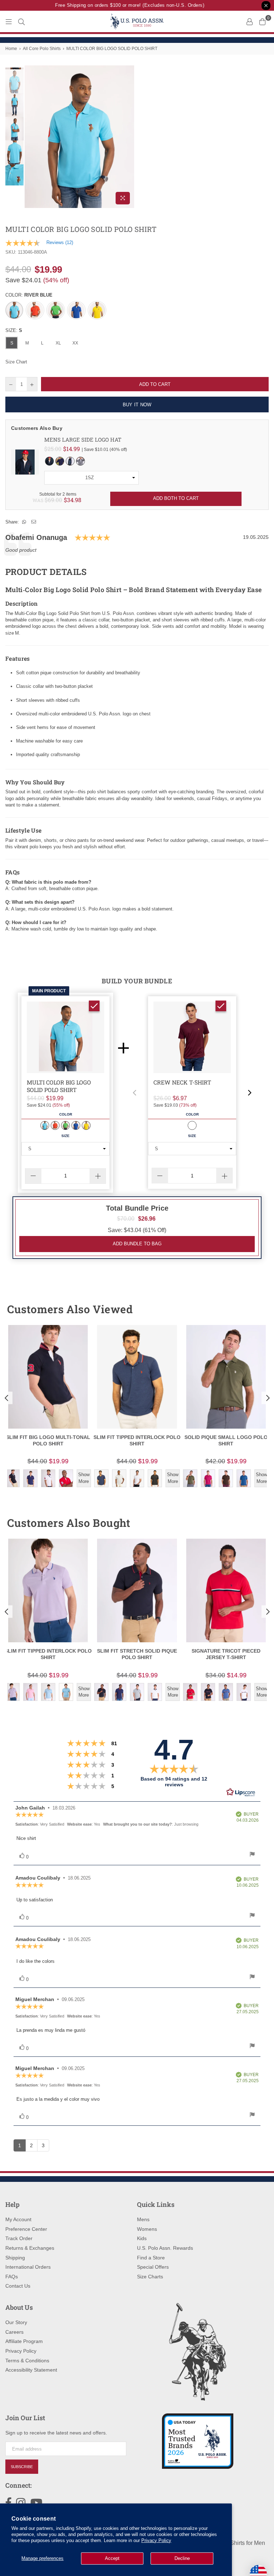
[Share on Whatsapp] (24, 522)
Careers (14, 2332)
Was (47, 500)
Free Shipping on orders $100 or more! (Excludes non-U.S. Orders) (121, 5)
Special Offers (153, 2267)
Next (128, 137)
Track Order (19, 2238)
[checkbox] (94, 1006)
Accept (112, 2558)
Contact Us (18, 2286)
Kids (142, 2238)
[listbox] (92, 478)
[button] (135, 1093)
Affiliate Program (24, 2341)
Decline (182, 2558)
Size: (14, 330)
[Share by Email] (34, 522)
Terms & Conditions (27, 2361)
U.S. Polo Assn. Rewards (165, 2248)
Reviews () (60, 242)
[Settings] (249, 21)
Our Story (16, 2322)
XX (75, 343)
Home (11, 49)
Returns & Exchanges (30, 2248)
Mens (143, 2219)
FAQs (12, 2277)
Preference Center (26, 2229)
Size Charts (150, 2277)
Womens (147, 2229)
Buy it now (137, 405)
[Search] (21, 21)
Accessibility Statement (31, 2370)
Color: (29, 295)
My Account (18, 2219)
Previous (31, 137)
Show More (84, 1478)
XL (58, 343)
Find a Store (151, 2258)
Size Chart (16, 362)
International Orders (28, 2267)
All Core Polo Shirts (42, 49)
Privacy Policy (156, 2540)
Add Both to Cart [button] (176, 498)
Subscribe (22, 2467)
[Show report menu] (252, 1855)
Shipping (15, 2258)
